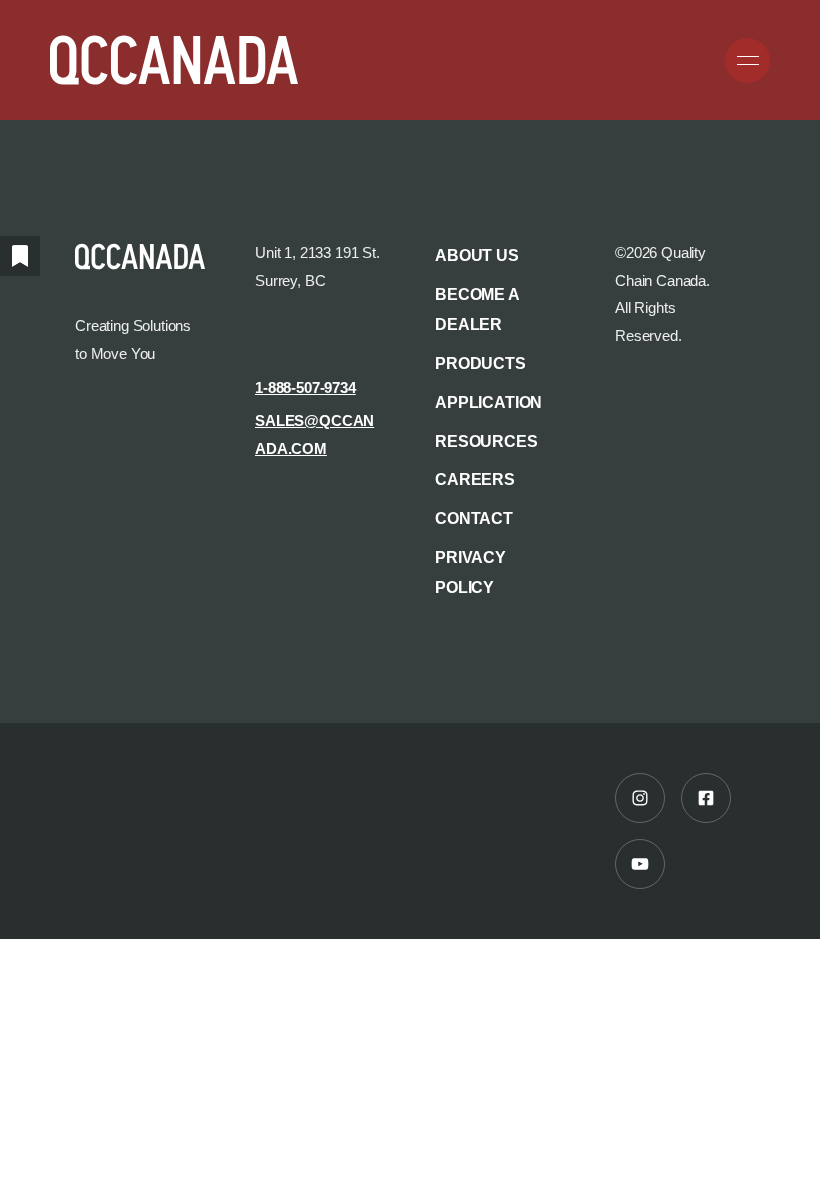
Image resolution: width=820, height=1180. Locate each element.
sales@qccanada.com (314, 435)
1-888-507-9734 (305, 388)
